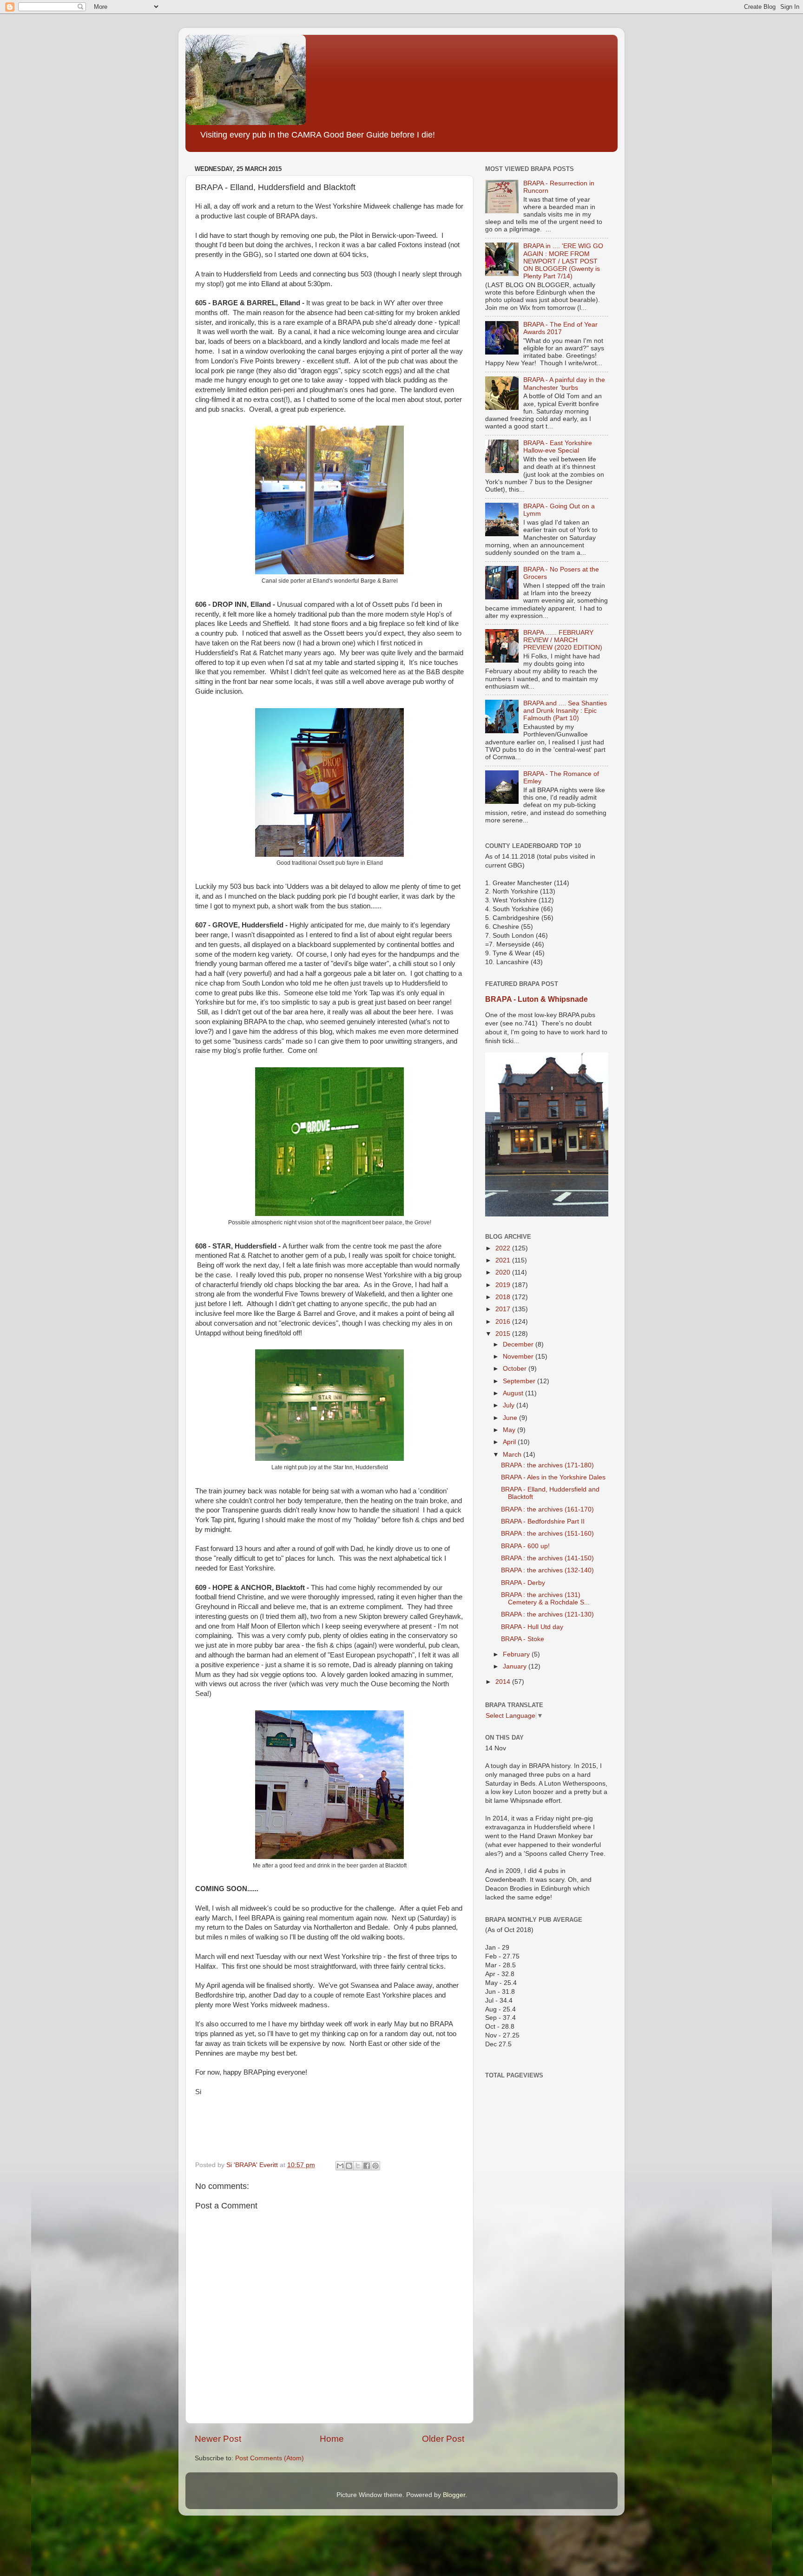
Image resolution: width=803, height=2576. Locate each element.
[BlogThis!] (349, 2166)
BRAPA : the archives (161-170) (547, 1509)
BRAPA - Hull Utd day (532, 1627)
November (519, 1357)
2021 (504, 1260)
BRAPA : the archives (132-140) (547, 1570)
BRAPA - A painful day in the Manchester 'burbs (564, 384)
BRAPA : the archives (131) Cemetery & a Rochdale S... (545, 1599)
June (511, 1418)
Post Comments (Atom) (270, 2458)
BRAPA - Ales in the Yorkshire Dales (553, 1477)
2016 (504, 1322)
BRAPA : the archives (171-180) (547, 1465)
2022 (504, 1248)
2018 (504, 1297)
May (510, 1430)
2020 (504, 1272)
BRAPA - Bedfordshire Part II (543, 1521)
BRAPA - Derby (523, 1583)
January (516, 1666)
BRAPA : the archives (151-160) (547, 1534)
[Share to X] (358, 2166)
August (514, 1393)
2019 (504, 1285)
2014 (504, 1682)
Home (332, 2439)
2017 (504, 1309)
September (520, 1381)
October (516, 1369)
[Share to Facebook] (367, 2166)
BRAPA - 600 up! (525, 1546)
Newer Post (218, 2439)
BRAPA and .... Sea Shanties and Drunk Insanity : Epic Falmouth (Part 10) (565, 711)
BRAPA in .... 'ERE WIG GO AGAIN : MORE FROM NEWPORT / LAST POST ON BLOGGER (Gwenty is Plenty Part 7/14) (563, 261)
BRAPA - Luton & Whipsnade (536, 999)
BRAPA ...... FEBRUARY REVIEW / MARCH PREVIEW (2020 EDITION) (563, 640)
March (513, 1455)
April (510, 1442)
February (517, 1654)
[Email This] (340, 2166)
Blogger (454, 2495)
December (519, 1344)
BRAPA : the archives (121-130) (547, 1614)
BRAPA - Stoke (523, 1639)
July (510, 1405)
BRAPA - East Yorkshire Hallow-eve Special (558, 447)
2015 (504, 1334)
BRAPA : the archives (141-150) (547, 1558)
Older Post (443, 2439)
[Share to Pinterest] (375, 2166)
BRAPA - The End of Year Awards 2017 (560, 328)
